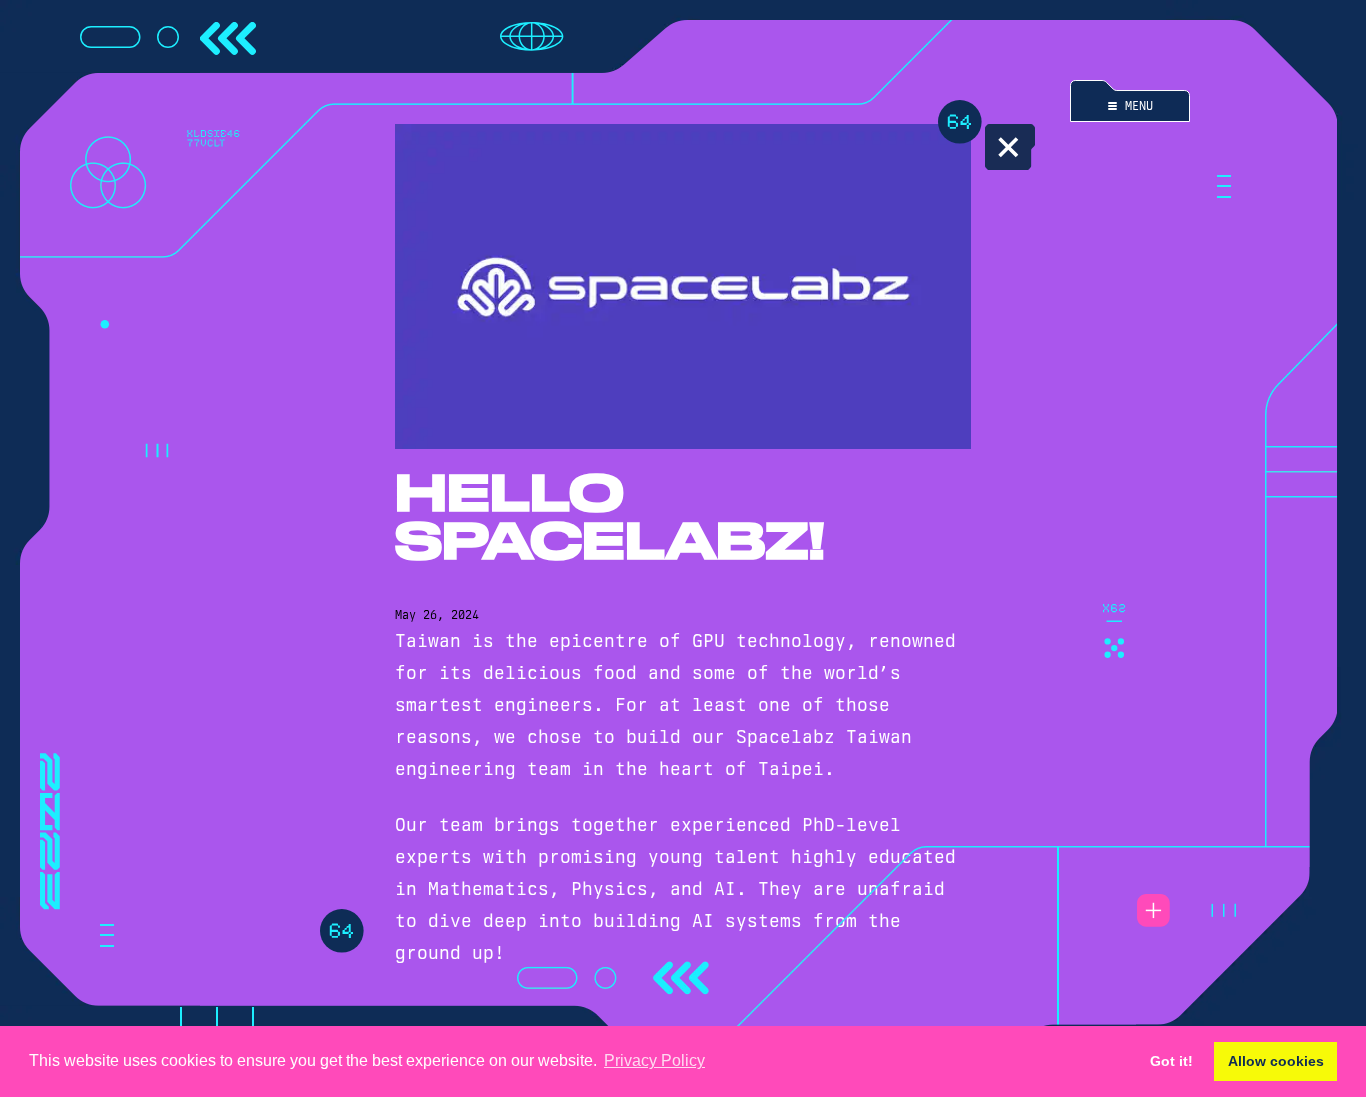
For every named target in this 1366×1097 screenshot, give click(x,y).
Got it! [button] (1171, 1061)
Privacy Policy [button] (654, 1060)
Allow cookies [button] (1276, 1061)
